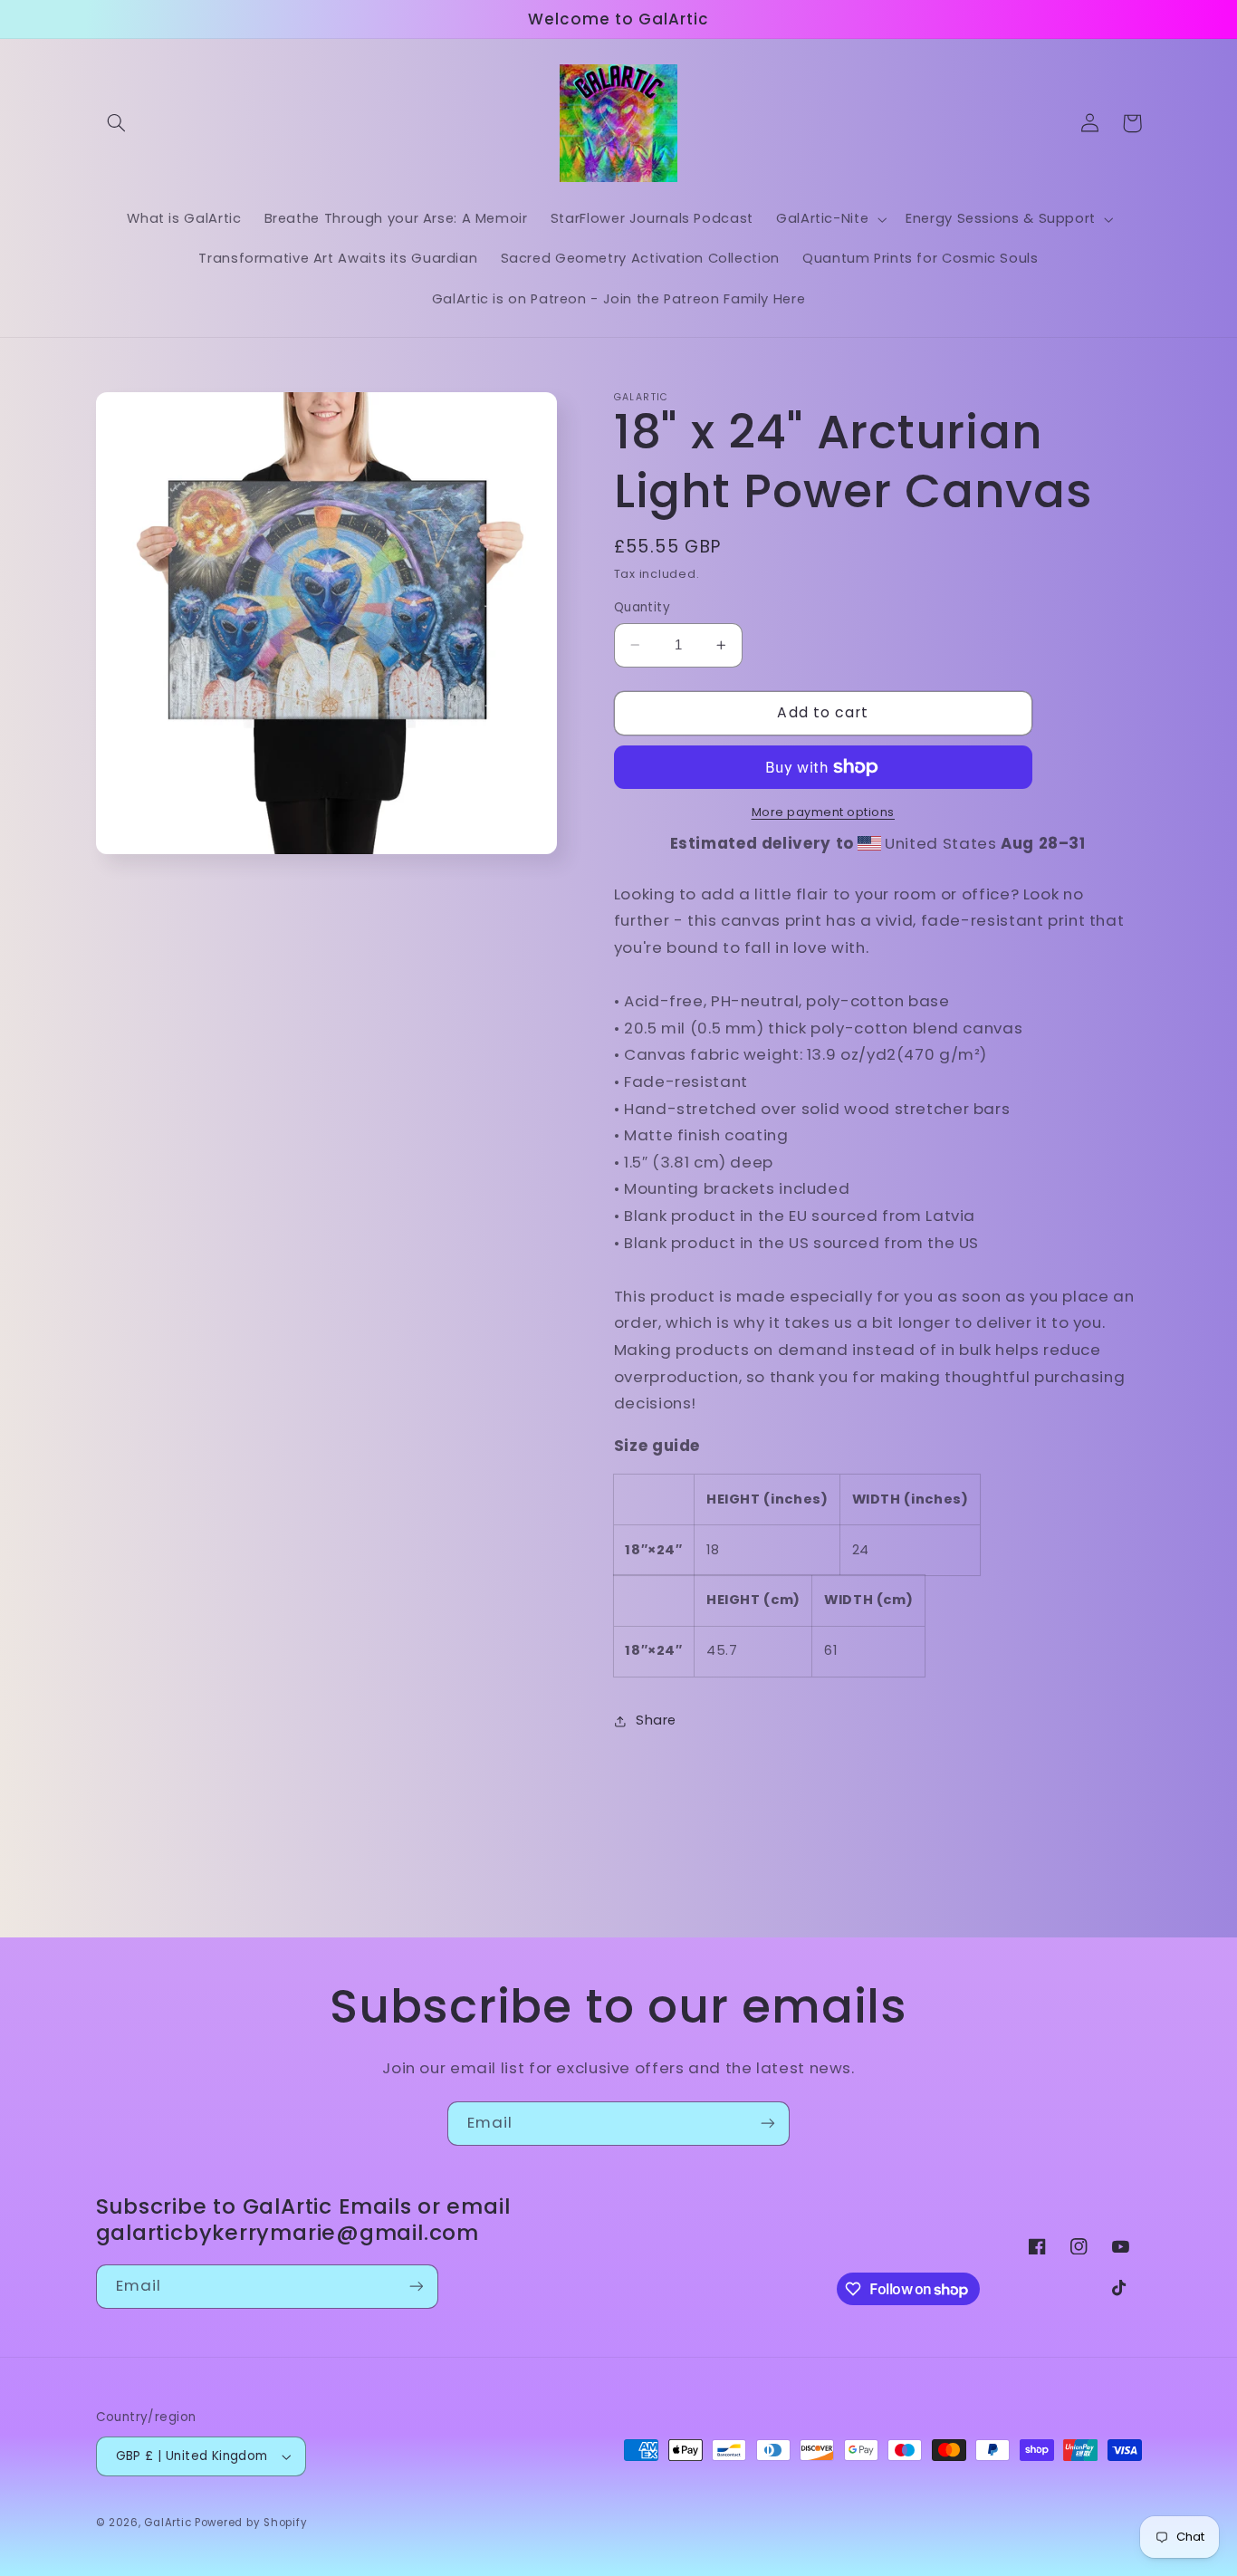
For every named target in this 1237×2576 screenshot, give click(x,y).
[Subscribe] (768, 2124)
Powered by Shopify (251, 2523)
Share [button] (656, 1721)
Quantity (642, 607)
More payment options (824, 812)
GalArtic (169, 2523)
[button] (117, 123)
